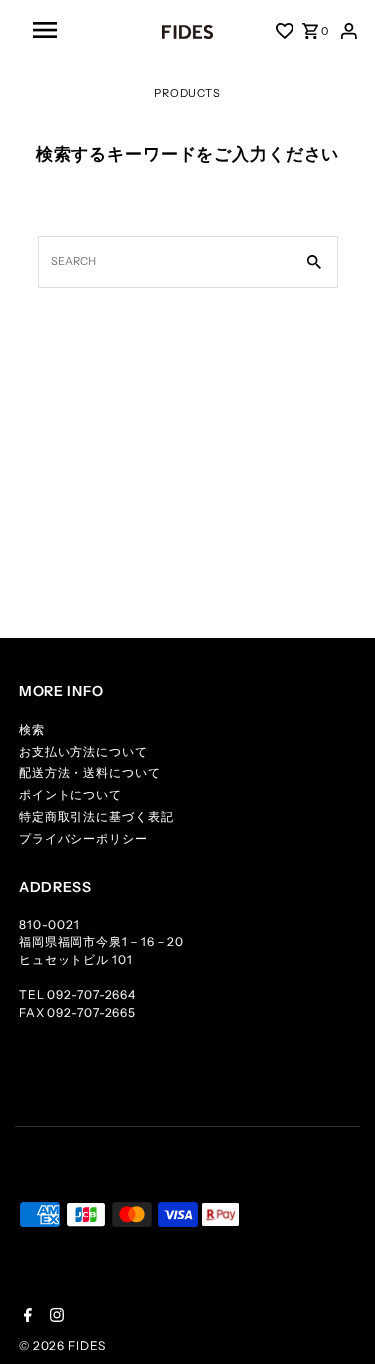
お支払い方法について (83, 751)
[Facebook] (25, 1317)
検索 (32, 729)
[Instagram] (54, 1317)
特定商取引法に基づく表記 (96, 816)
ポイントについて (70, 794)
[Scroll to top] (335, 1324)
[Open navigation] (74, 30)
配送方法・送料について (90, 772)
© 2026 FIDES (62, 1345)
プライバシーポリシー (83, 838)
